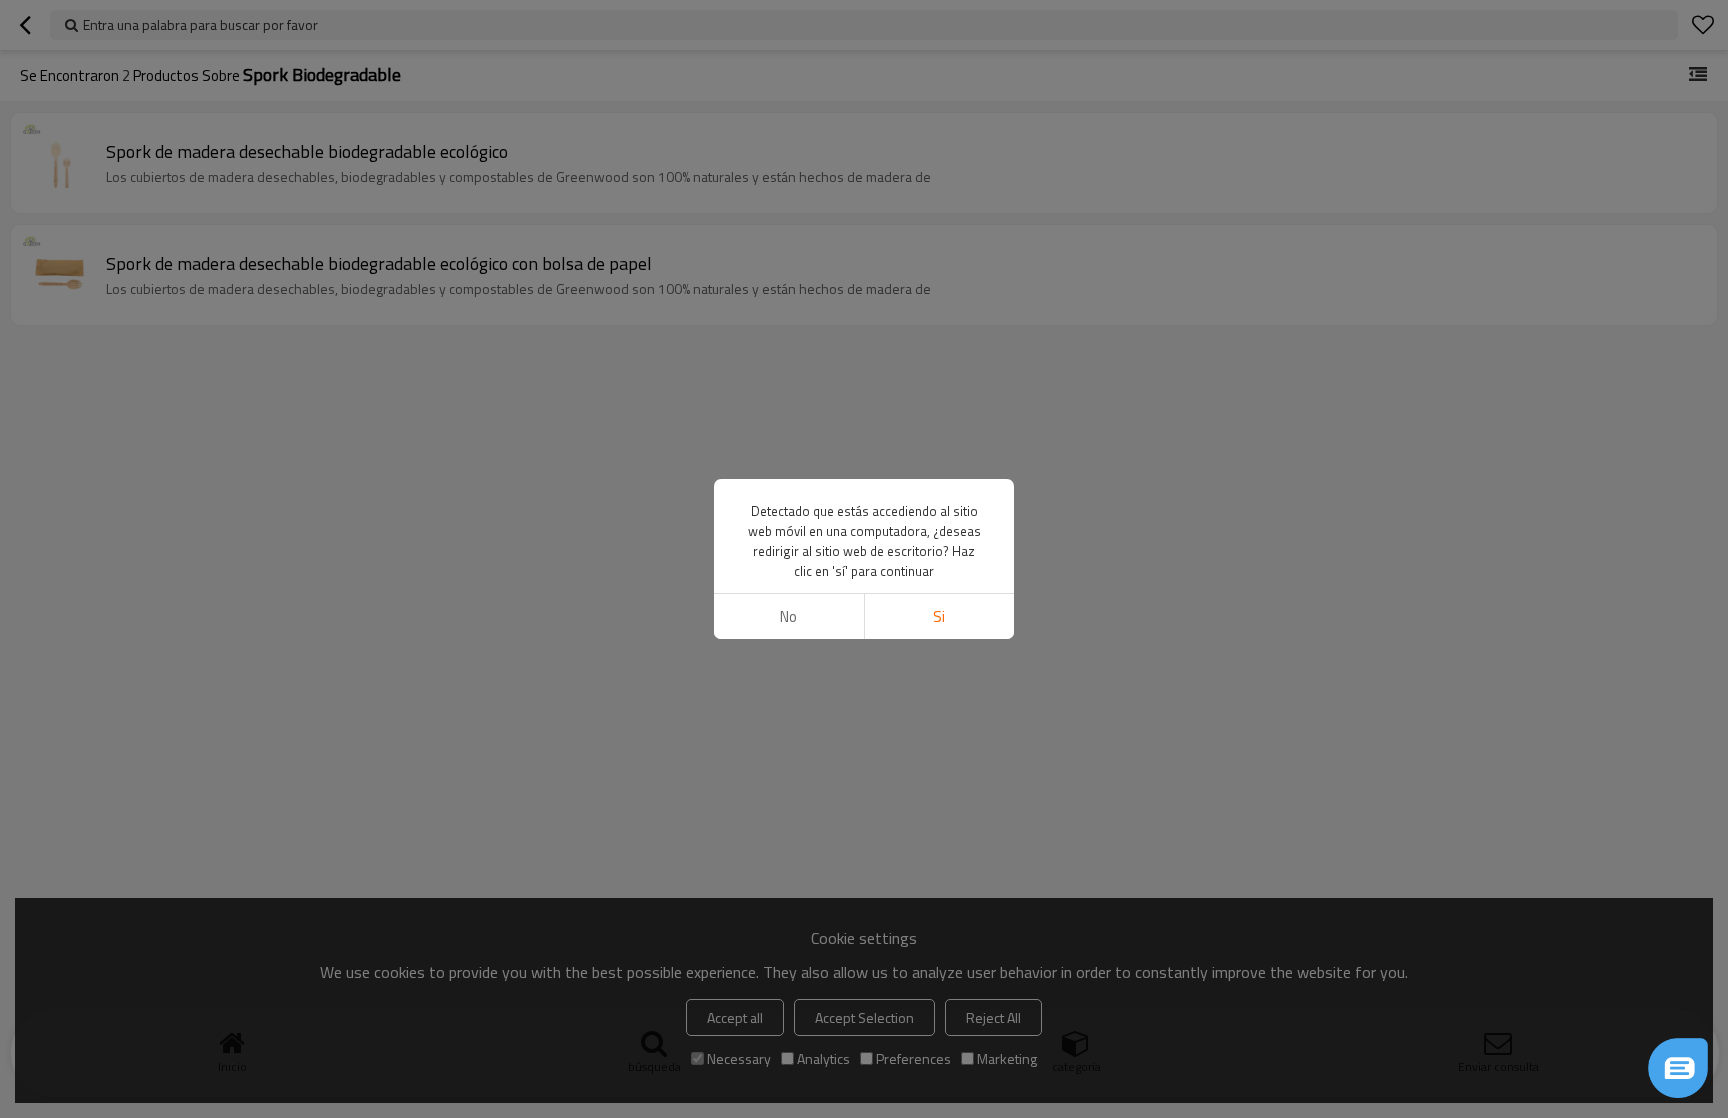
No (788, 616)
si (939, 616)
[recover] (1678, 1068)
